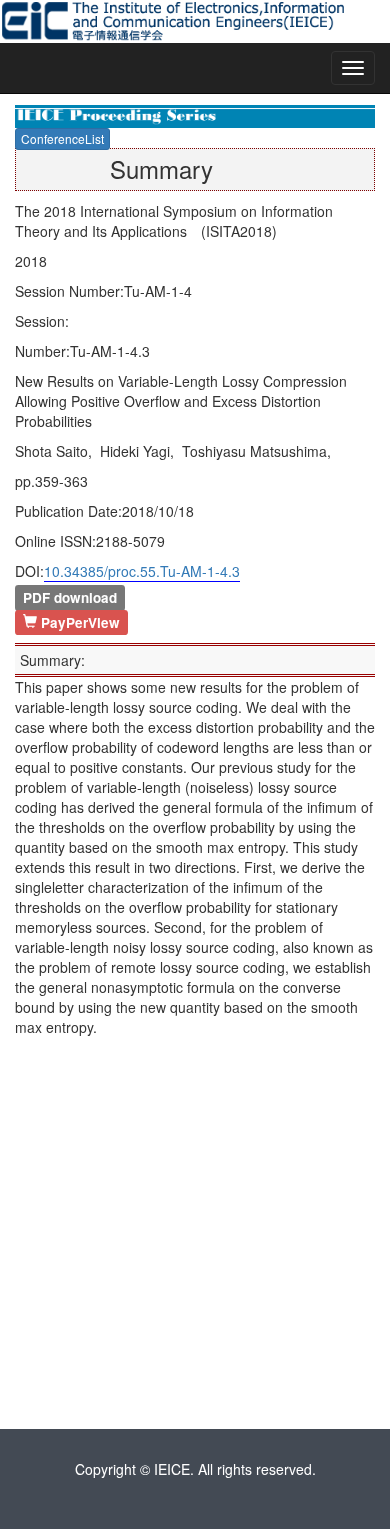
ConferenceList (62, 138)
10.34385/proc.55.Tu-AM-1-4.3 (142, 571)
